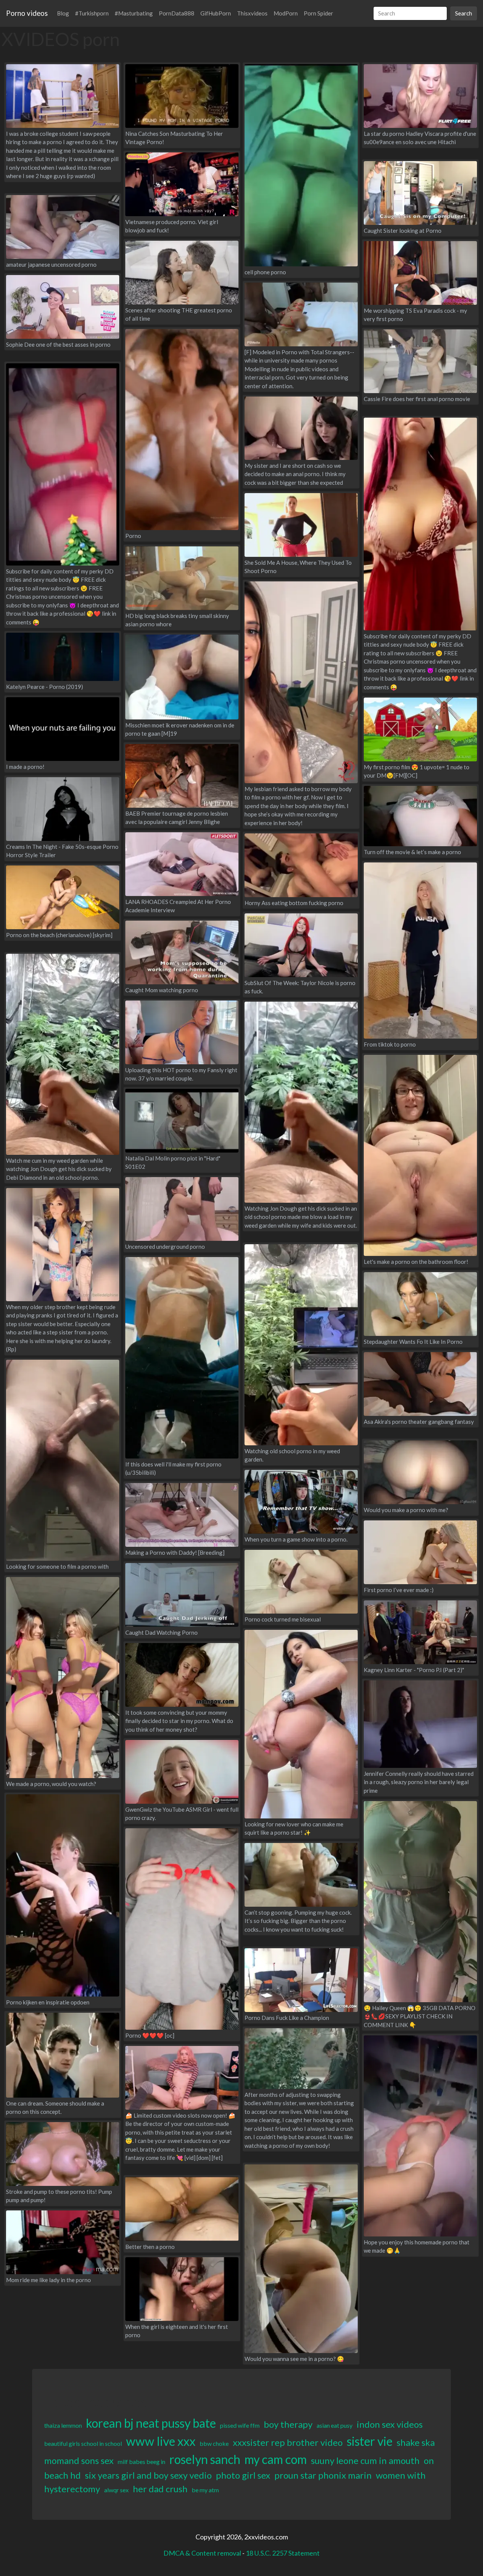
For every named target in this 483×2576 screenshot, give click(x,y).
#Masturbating (134, 13)
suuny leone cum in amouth (365, 2460)
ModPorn (286, 13)
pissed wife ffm (240, 2425)
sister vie (370, 2441)
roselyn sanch (205, 2459)
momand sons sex (79, 2460)
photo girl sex (243, 2475)
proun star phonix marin (323, 2475)
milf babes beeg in (142, 2461)
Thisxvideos (252, 13)
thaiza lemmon (63, 2425)
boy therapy (288, 2424)
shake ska (416, 2442)
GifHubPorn (216, 13)
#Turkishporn (92, 13)
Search (464, 13)
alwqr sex (116, 2490)
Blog (63, 13)
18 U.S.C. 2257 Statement (283, 2553)
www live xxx (161, 2441)
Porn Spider (318, 13)
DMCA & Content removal (202, 2553)
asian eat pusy (335, 2425)
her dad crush (160, 2489)
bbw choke (214, 2443)
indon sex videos (390, 2424)
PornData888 (177, 13)
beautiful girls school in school (83, 2443)
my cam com (276, 2459)
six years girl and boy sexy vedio (148, 2475)
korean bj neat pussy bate (151, 2423)
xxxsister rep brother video (288, 2442)
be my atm (205, 2490)
